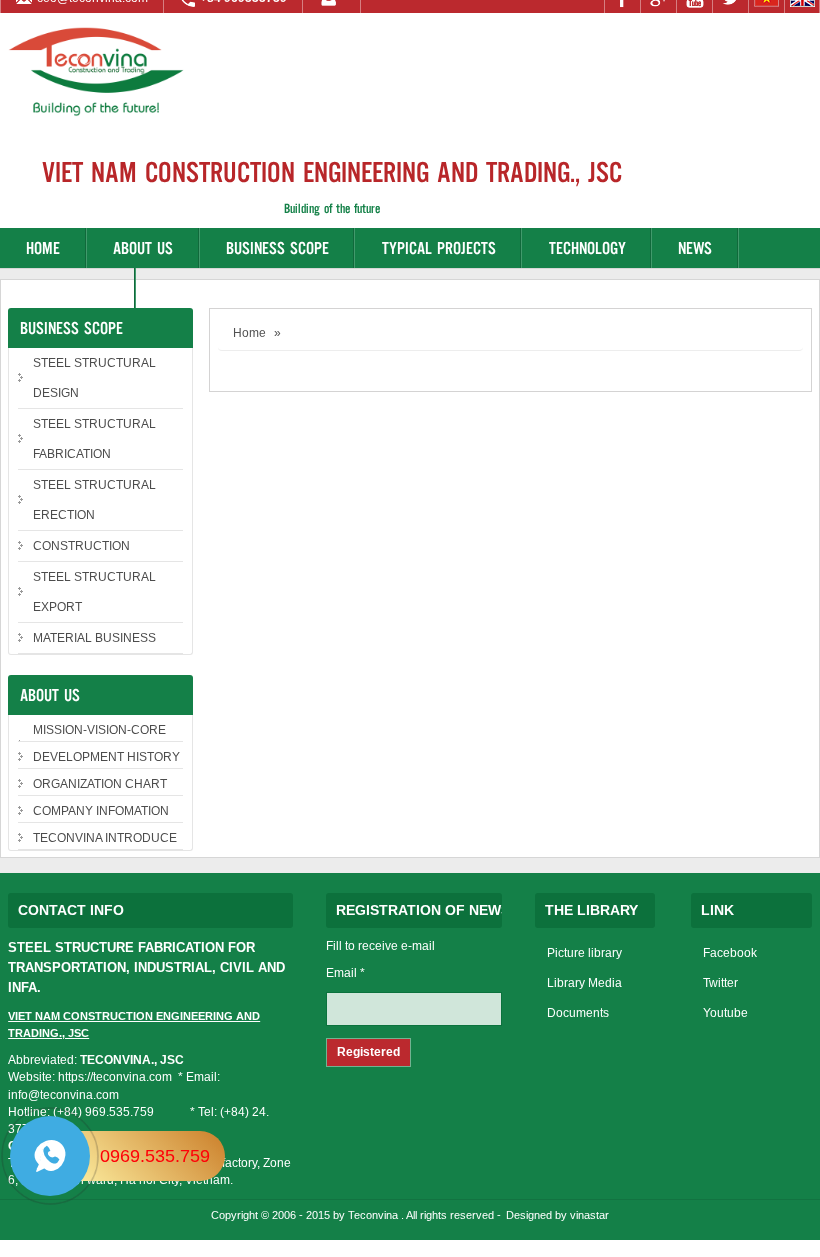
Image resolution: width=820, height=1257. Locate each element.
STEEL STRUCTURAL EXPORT (94, 592)
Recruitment (67, 287)
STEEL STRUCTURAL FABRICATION (94, 439)
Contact (189, 287)
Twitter (720, 983)
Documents (578, 1013)
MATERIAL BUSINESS (94, 638)
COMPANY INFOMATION (101, 811)
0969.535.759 (155, 1156)
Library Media (584, 983)
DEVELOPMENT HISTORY (106, 757)
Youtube (725, 1013)
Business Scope (277, 247)
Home (43, 247)
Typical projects (439, 247)
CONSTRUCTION (81, 546)
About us (143, 247)
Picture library (584, 953)
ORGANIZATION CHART (100, 784)
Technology (587, 247)
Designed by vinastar (557, 1215)
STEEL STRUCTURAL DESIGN (94, 378)
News (695, 247)
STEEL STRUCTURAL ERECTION (94, 500)
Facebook (730, 953)
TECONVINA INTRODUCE (105, 838)
